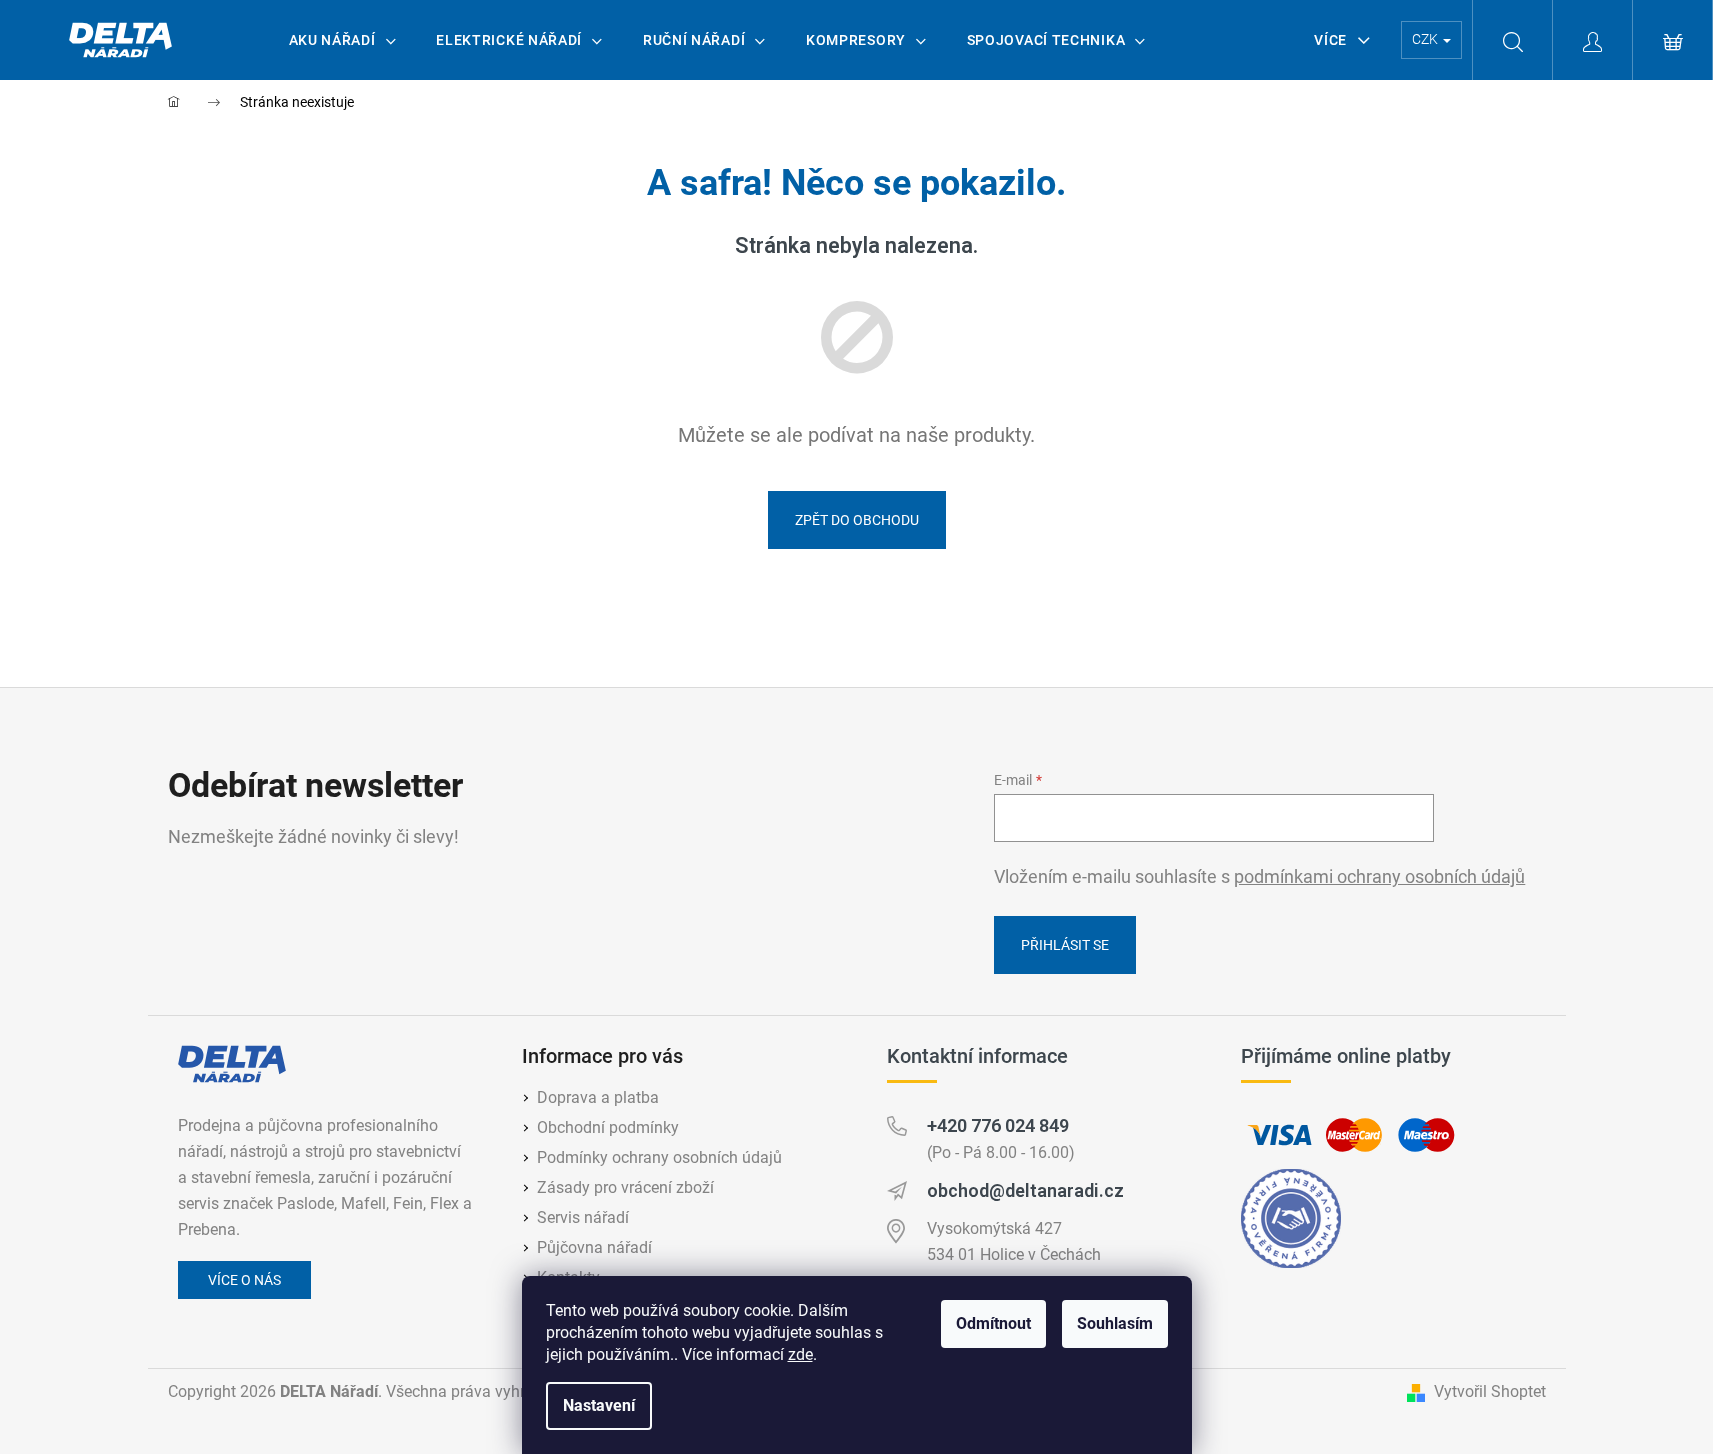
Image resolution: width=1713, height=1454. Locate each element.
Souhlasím (1115, 1323)
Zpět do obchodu (857, 520)
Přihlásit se (1065, 945)
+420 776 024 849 (998, 1125)
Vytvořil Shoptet (1490, 1391)
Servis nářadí (583, 1217)
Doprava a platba (598, 1097)
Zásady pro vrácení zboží (625, 1187)
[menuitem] (343, 40)
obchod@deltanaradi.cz (1025, 1190)
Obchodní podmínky (608, 1127)
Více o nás (244, 1280)
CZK (1426, 39)
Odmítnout (993, 1323)
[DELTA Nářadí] (232, 1064)
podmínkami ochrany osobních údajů (1379, 877)
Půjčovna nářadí (594, 1247)
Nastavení (599, 1405)
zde (800, 1354)
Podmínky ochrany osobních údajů (659, 1157)
